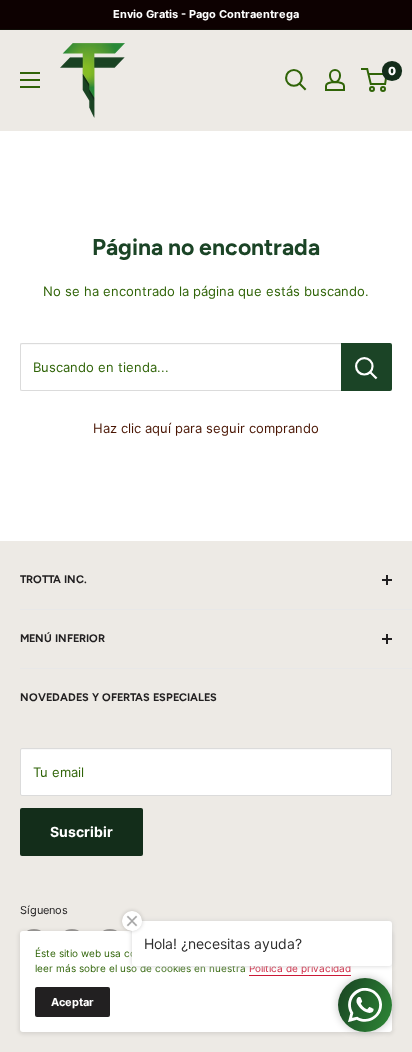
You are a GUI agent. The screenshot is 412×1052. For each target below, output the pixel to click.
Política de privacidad (300, 968)
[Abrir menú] (30, 80)
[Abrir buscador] (296, 80)
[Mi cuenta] (335, 80)
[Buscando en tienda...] (366, 367)
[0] (375, 80)
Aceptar (72, 1002)
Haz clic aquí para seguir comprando (206, 428)
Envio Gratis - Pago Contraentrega (206, 14)
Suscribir (81, 831)
